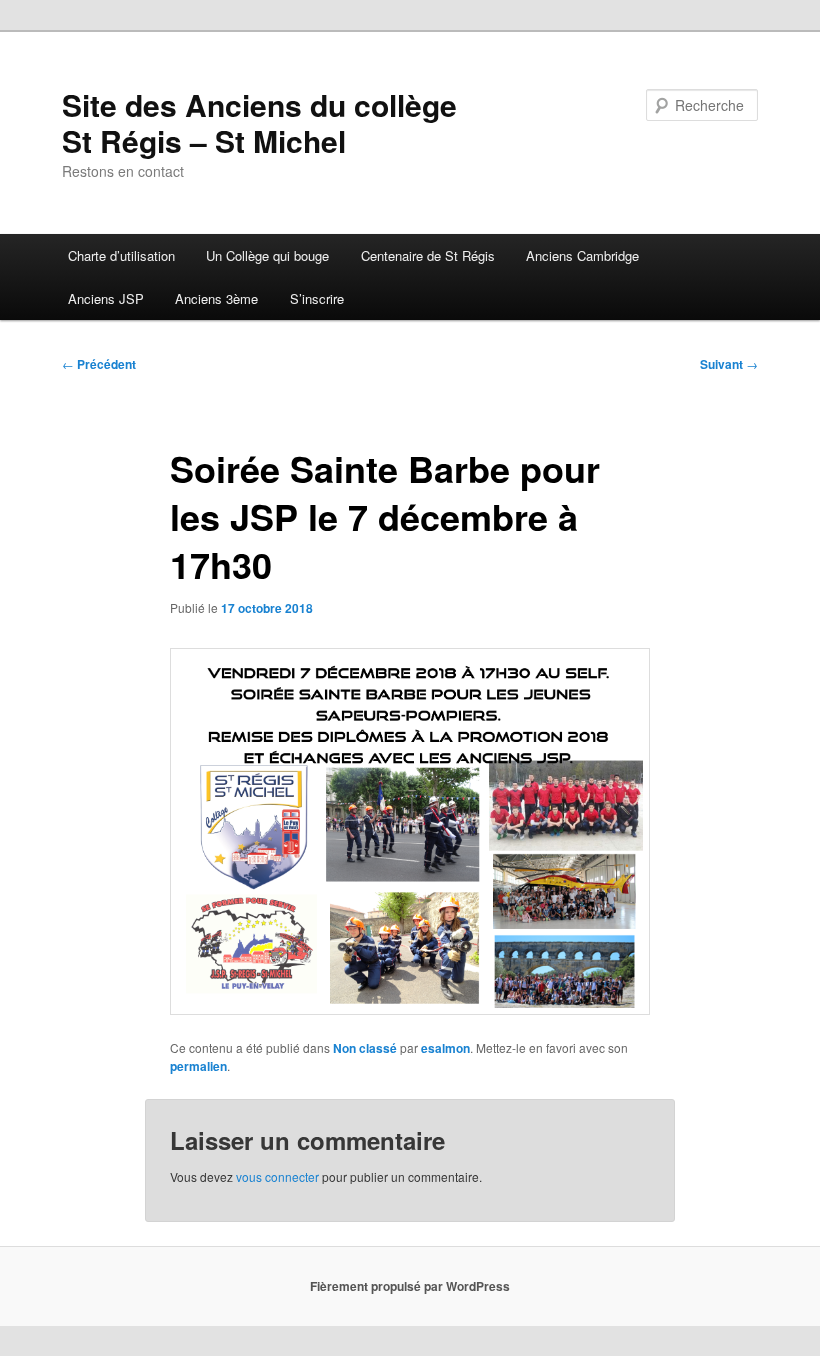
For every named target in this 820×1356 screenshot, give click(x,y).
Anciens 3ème (216, 298)
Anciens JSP (106, 298)
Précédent (99, 364)
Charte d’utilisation (121, 255)
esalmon (445, 1048)
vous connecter (277, 1176)
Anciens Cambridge (582, 255)
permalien (198, 1066)
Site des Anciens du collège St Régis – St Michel (259, 122)
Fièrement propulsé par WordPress (410, 1286)
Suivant (729, 364)
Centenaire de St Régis (428, 255)
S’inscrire (317, 298)
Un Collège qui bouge (267, 255)
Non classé (365, 1048)
